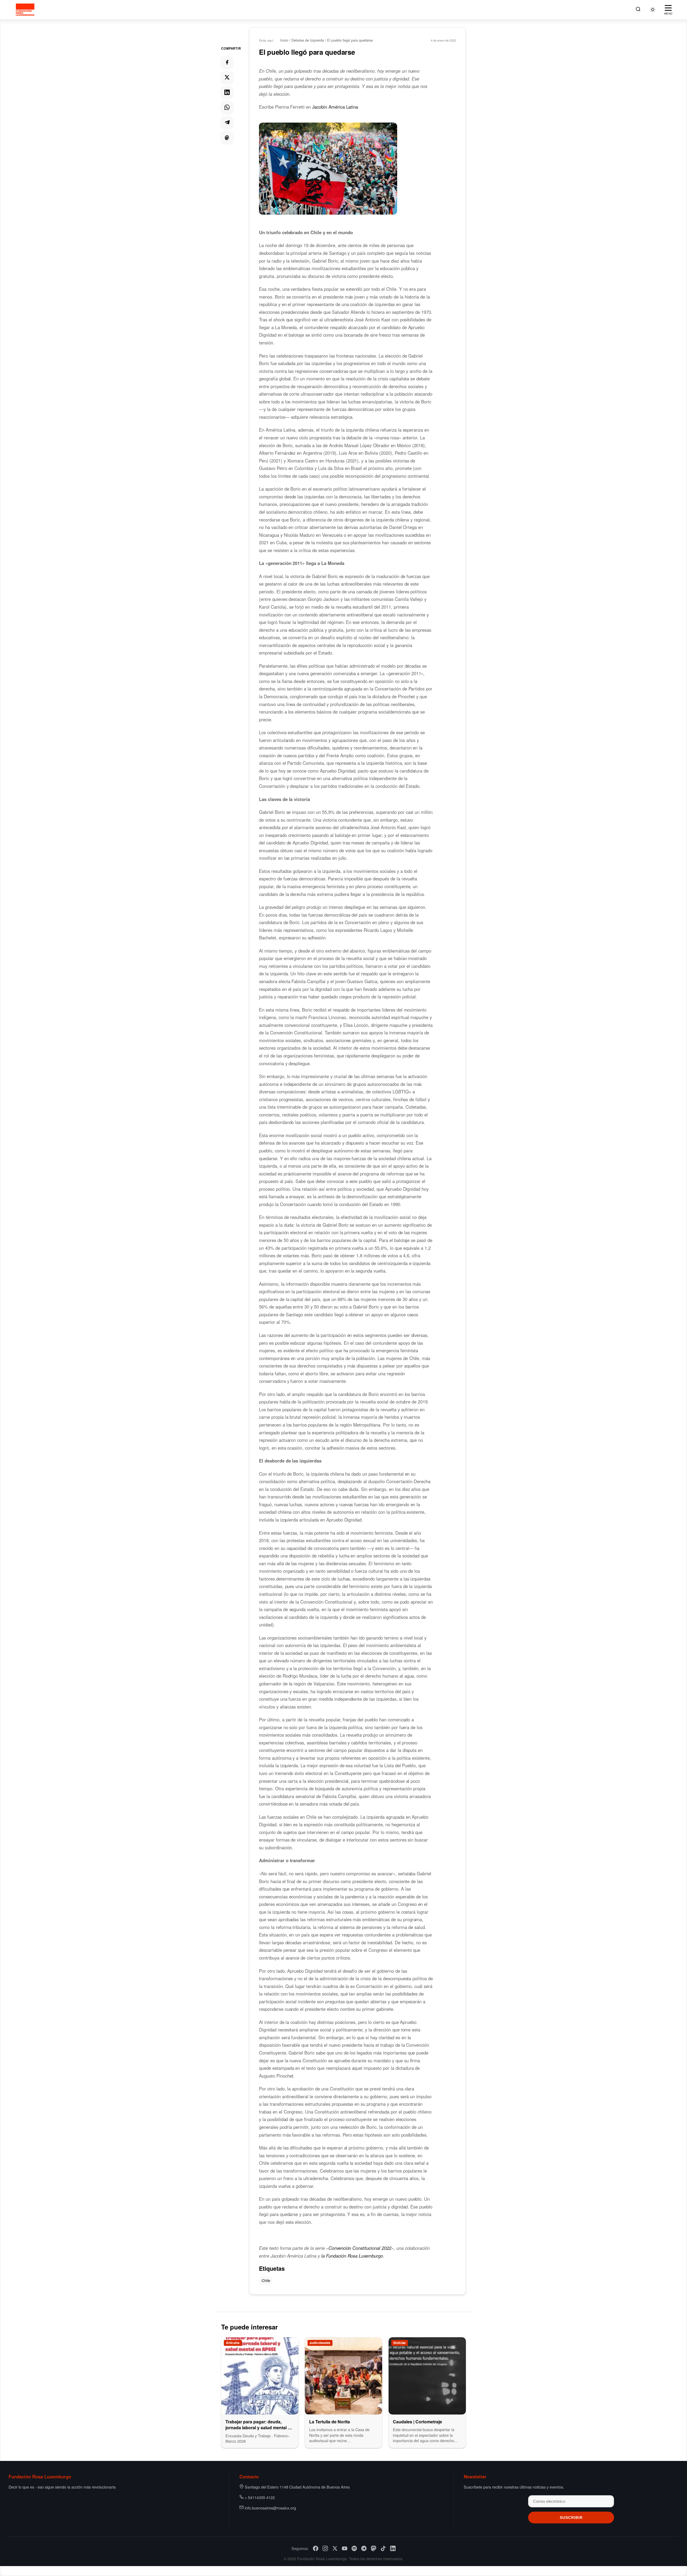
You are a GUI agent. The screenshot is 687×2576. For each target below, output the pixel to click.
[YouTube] (345, 2548)
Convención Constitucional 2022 (360, 2248)
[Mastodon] (374, 2548)
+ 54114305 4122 (260, 2497)
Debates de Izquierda (308, 40)
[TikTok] (383, 2548)
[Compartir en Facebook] (227, 62)
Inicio (284, 40)
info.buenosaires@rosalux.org (270, 2508)
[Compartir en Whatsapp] (227, 107)
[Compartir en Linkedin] (227, 92)
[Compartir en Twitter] (227, 77)
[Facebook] (316, 2548)
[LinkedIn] (393, 2548)
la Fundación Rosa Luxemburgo (352, 2256)
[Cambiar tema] (653, 10)
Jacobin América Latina (335, 107)
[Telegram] (364, 2548)
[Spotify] (354, 2548)
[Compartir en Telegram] (227, 122)
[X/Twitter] (335, 2548)
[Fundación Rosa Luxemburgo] (26, 10)
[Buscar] (638, 10)
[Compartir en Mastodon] (227, 137)
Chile (266, 2280)
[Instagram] (325, 2548)
